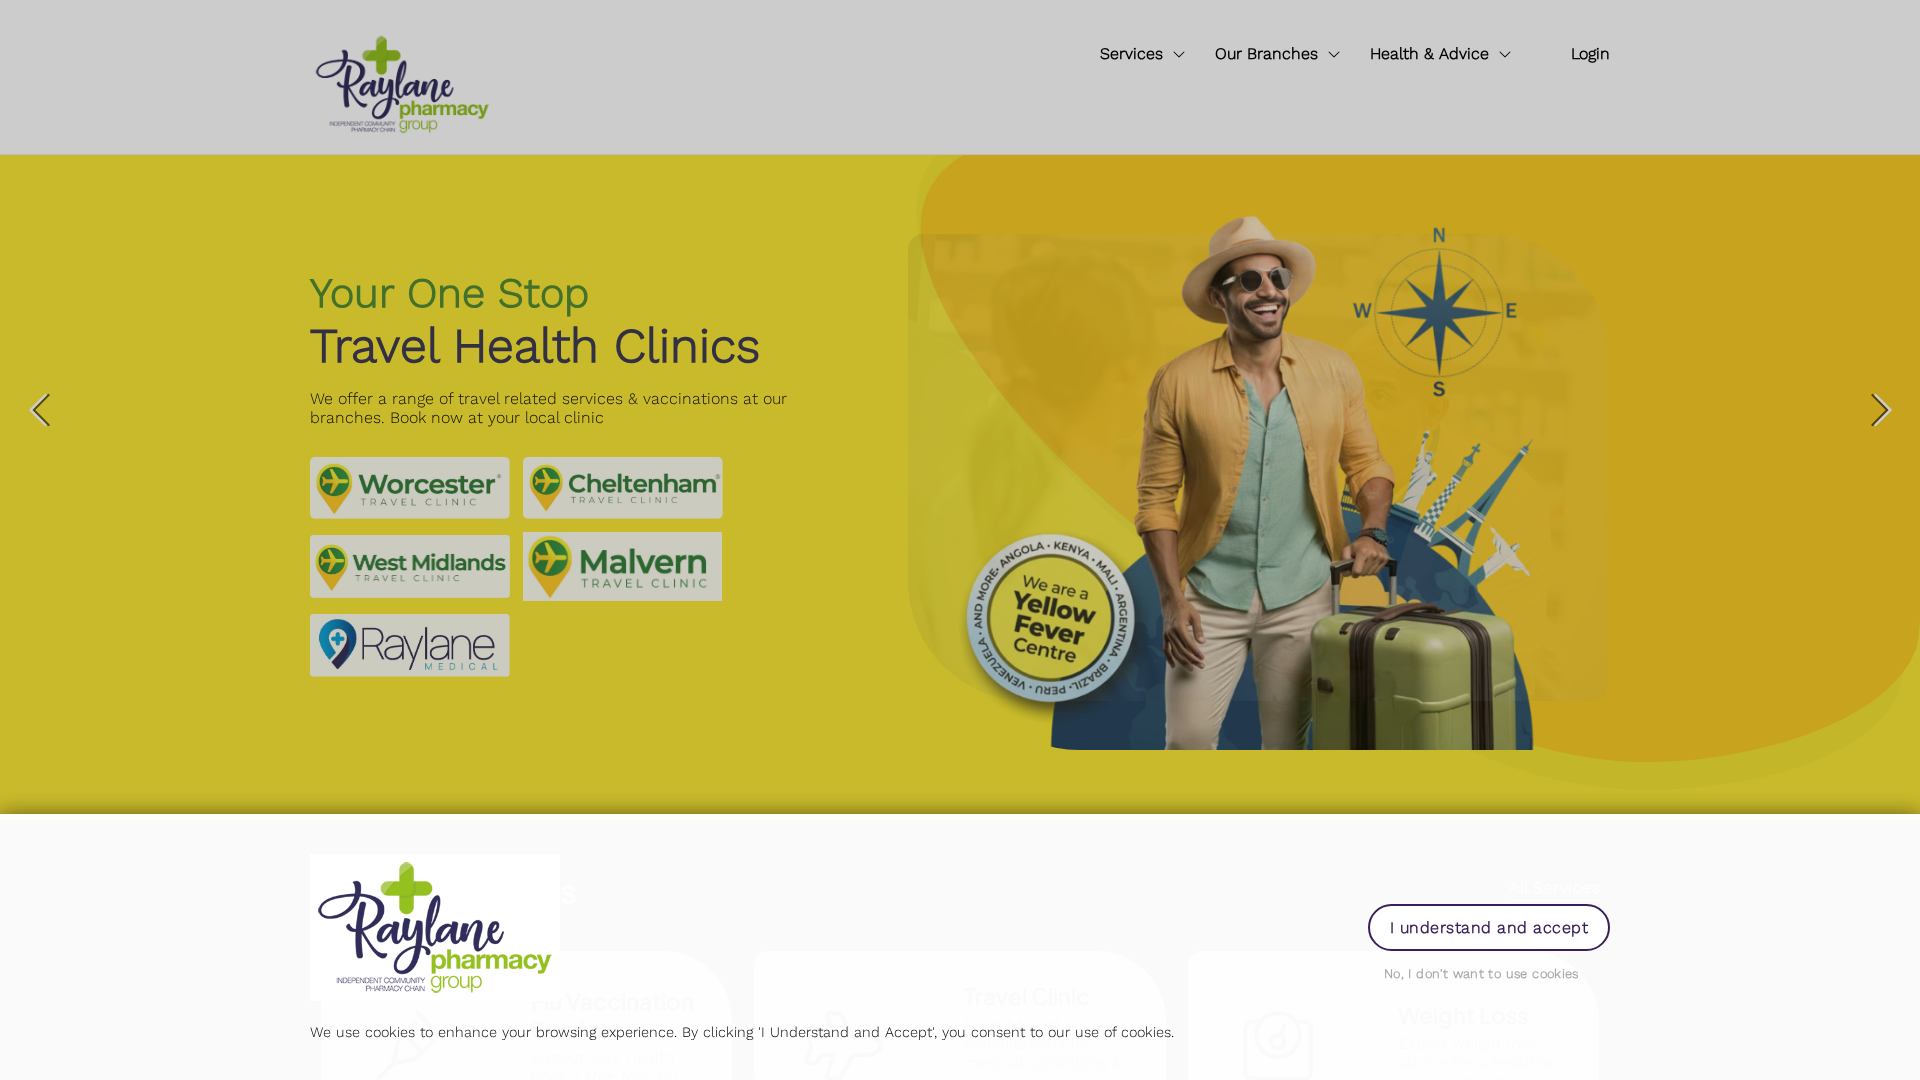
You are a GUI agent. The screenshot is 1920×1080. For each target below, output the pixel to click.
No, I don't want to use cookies (1481, 973)
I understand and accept (1489, 927)
